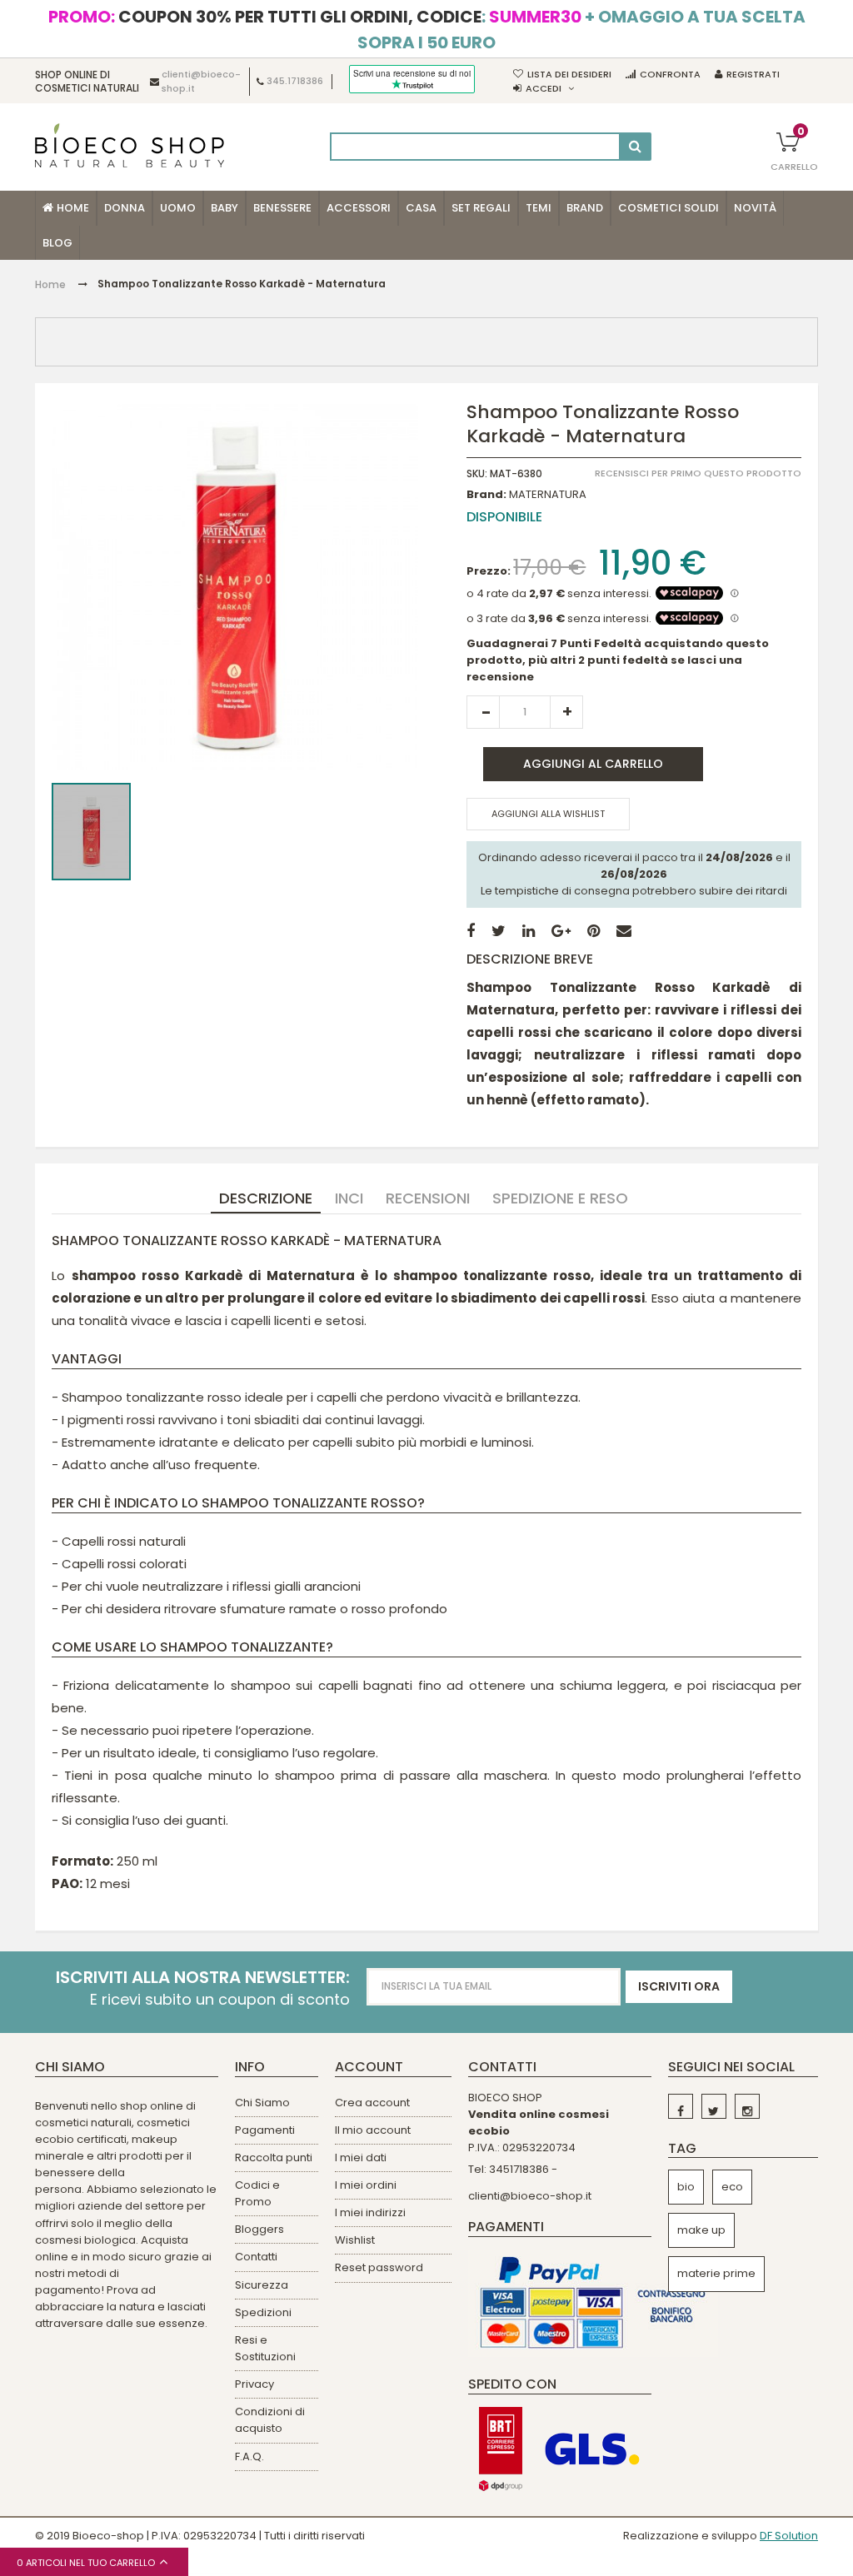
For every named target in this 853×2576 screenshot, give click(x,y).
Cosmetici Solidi (668, 208)
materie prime (716, 2273)
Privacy (254, 2384)
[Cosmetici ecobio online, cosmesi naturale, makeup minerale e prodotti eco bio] (130, 145)
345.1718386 (295, 82)
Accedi (544, 88)
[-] (681, 2106)
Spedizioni (263, 2312)
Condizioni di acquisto (270, 2420)
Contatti (256, 2257)
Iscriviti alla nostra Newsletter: (203, 1978)
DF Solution (789, 2536)
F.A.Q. (249, 2456)
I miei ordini (366, 2185)
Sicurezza (262, 2285)
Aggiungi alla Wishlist (548, 814)
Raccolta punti (274, 2157)
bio (686, 2187)
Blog (57, 243)
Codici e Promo (257, 2193)
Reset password (379, 2267)
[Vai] (635, 147)
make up (701, 2230)
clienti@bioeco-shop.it (530, 2196)
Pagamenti (265, 2130)
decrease (483, 712)
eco (732, 2187)
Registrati (753, 74)
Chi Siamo (262, 2103)
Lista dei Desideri (569, 74)
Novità (755, 208)
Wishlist (355, 2240)
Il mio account (373, 2130)
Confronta (670, 74)
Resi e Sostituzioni (265, 2348)
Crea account (372, 2103)
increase (566, 712)
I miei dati (361, 2157)
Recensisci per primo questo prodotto (698, 473)
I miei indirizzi (370, 2212)
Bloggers (259, 2229)
